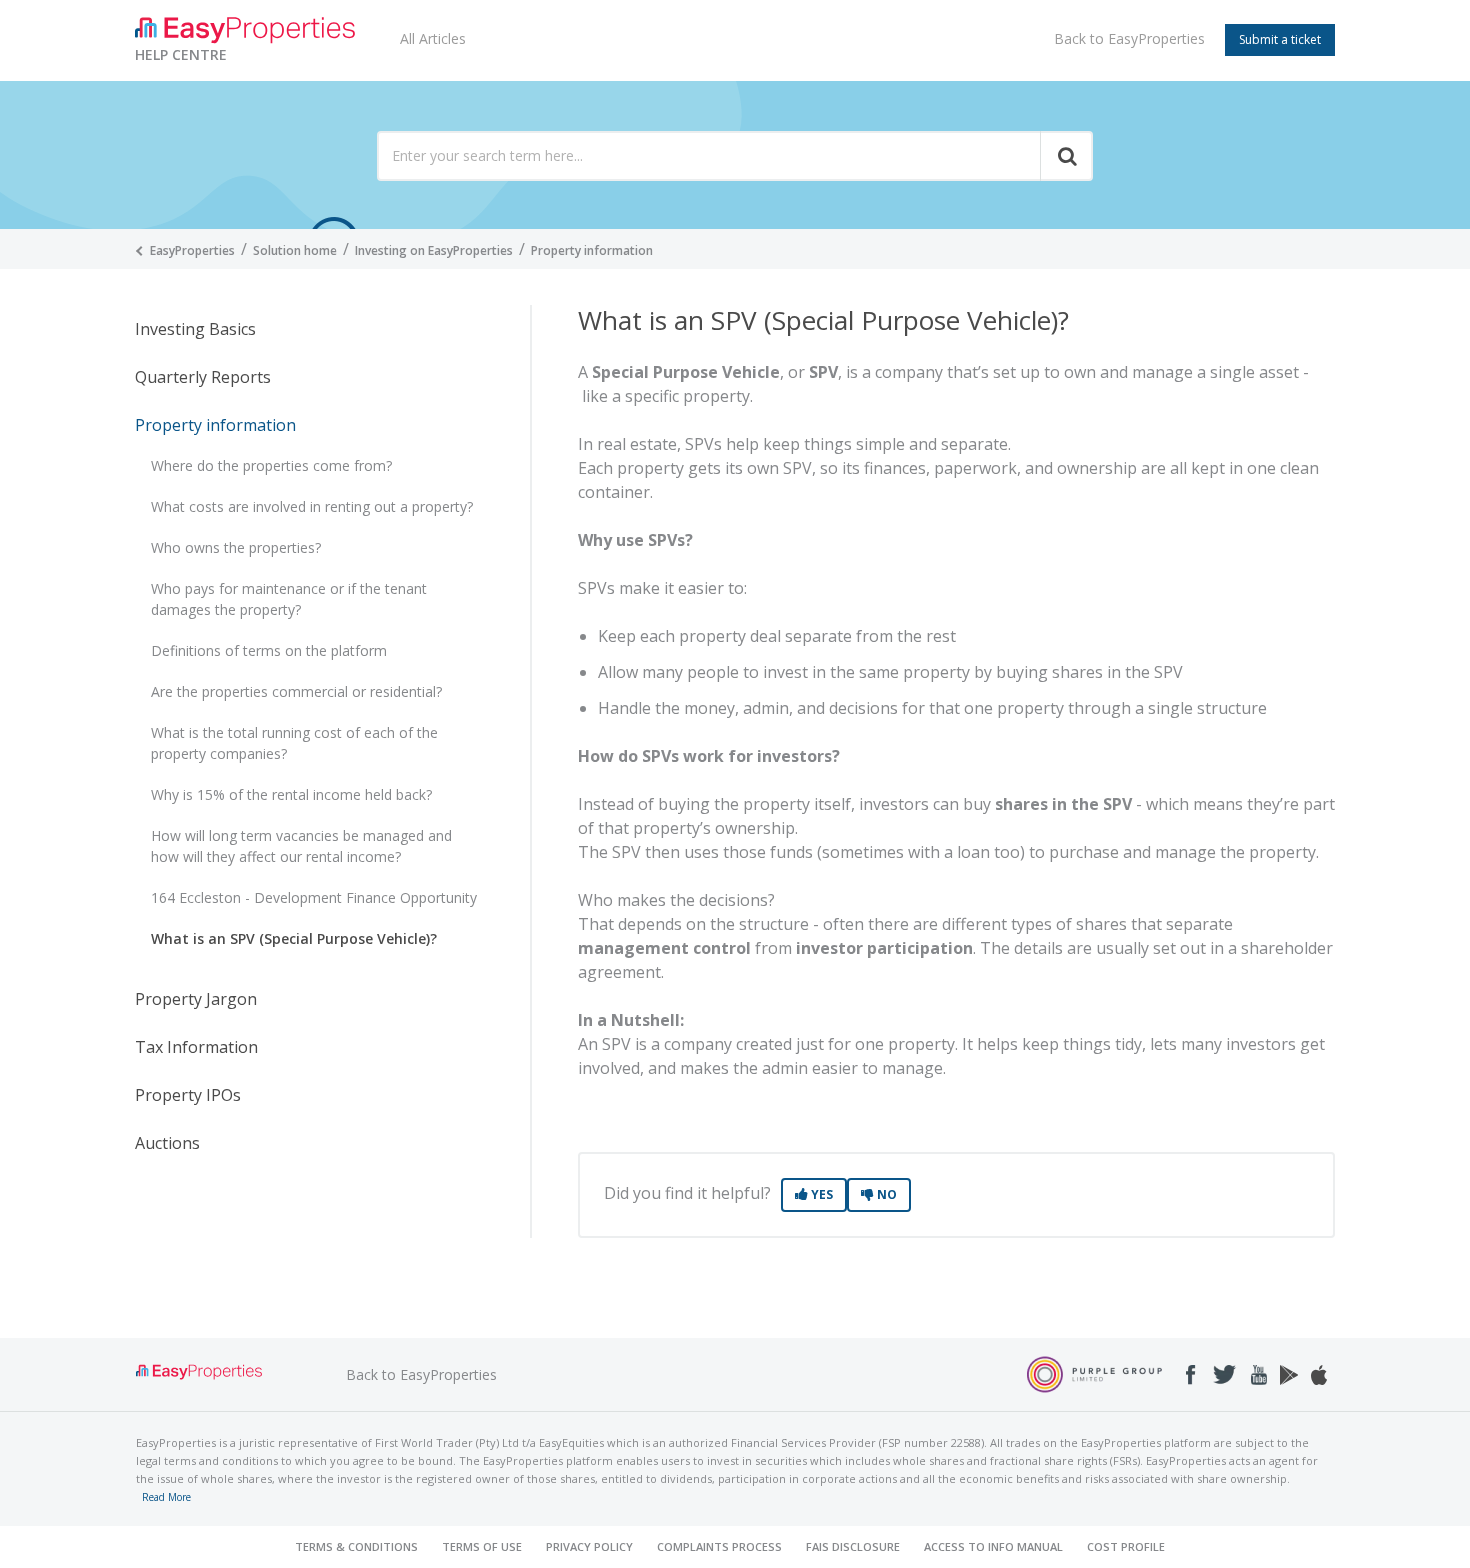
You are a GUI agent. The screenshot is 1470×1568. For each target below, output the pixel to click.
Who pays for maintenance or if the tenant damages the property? (289, 599)
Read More (166, 1497)
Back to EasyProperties (1129, 38)
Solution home (295, 250)
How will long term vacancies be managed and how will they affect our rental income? (301, 846)
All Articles (433, 38)
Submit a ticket (1280, 39)
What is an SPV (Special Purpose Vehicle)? (294, 938)
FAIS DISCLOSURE (853, 1546)
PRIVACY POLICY (589, 1546)
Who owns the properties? (236, 547)
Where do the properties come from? (271, 465)
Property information (592, 250)
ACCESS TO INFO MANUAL (993, 1546)
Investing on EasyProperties (434, 250)
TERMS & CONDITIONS (356, 1546)
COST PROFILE (1126, 1546)
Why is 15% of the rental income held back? (291, 794)
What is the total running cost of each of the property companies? (294, 743)
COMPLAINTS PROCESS (719, 1546)
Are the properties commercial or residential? (296, 691)
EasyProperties (192, 250)
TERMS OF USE (482, 1546)
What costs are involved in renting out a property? (312, 506)
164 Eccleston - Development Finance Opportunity (314, 897)
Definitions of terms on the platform (269, 650)
